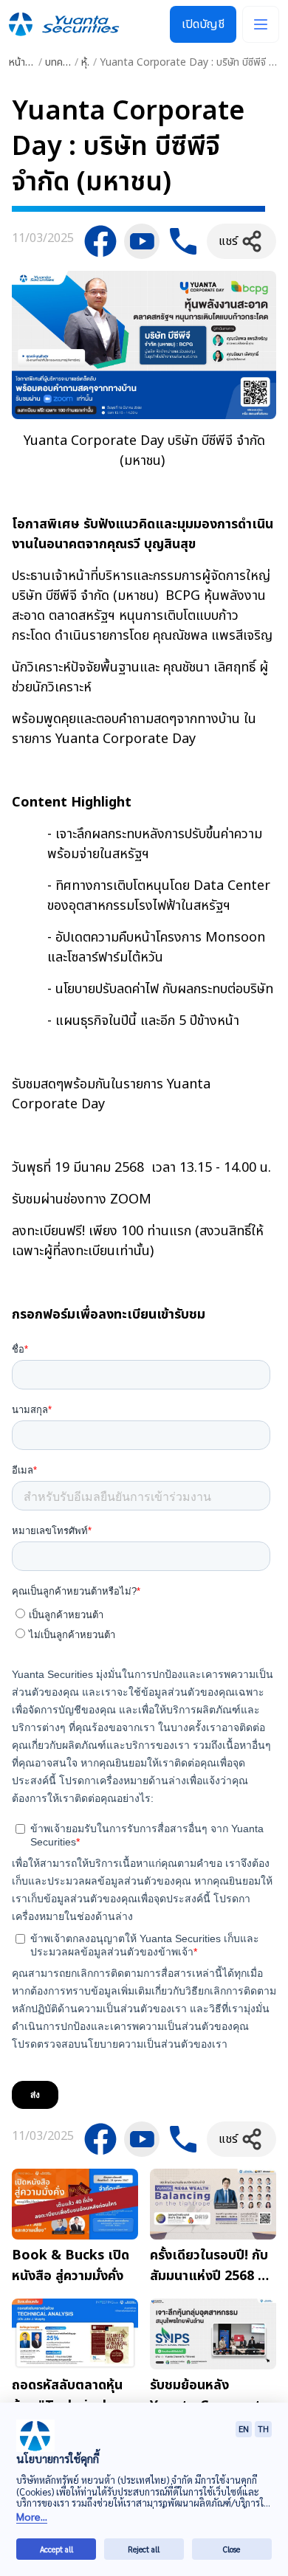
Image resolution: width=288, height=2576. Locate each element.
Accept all (56, 2549)
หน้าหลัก (26, 62)
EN (244, 2429)
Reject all (144, 2549)
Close (232, 2549)
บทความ (62, 62)
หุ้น (87, 62)
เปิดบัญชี (203, 24)
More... (32, 2517)
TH (263, 2429)
